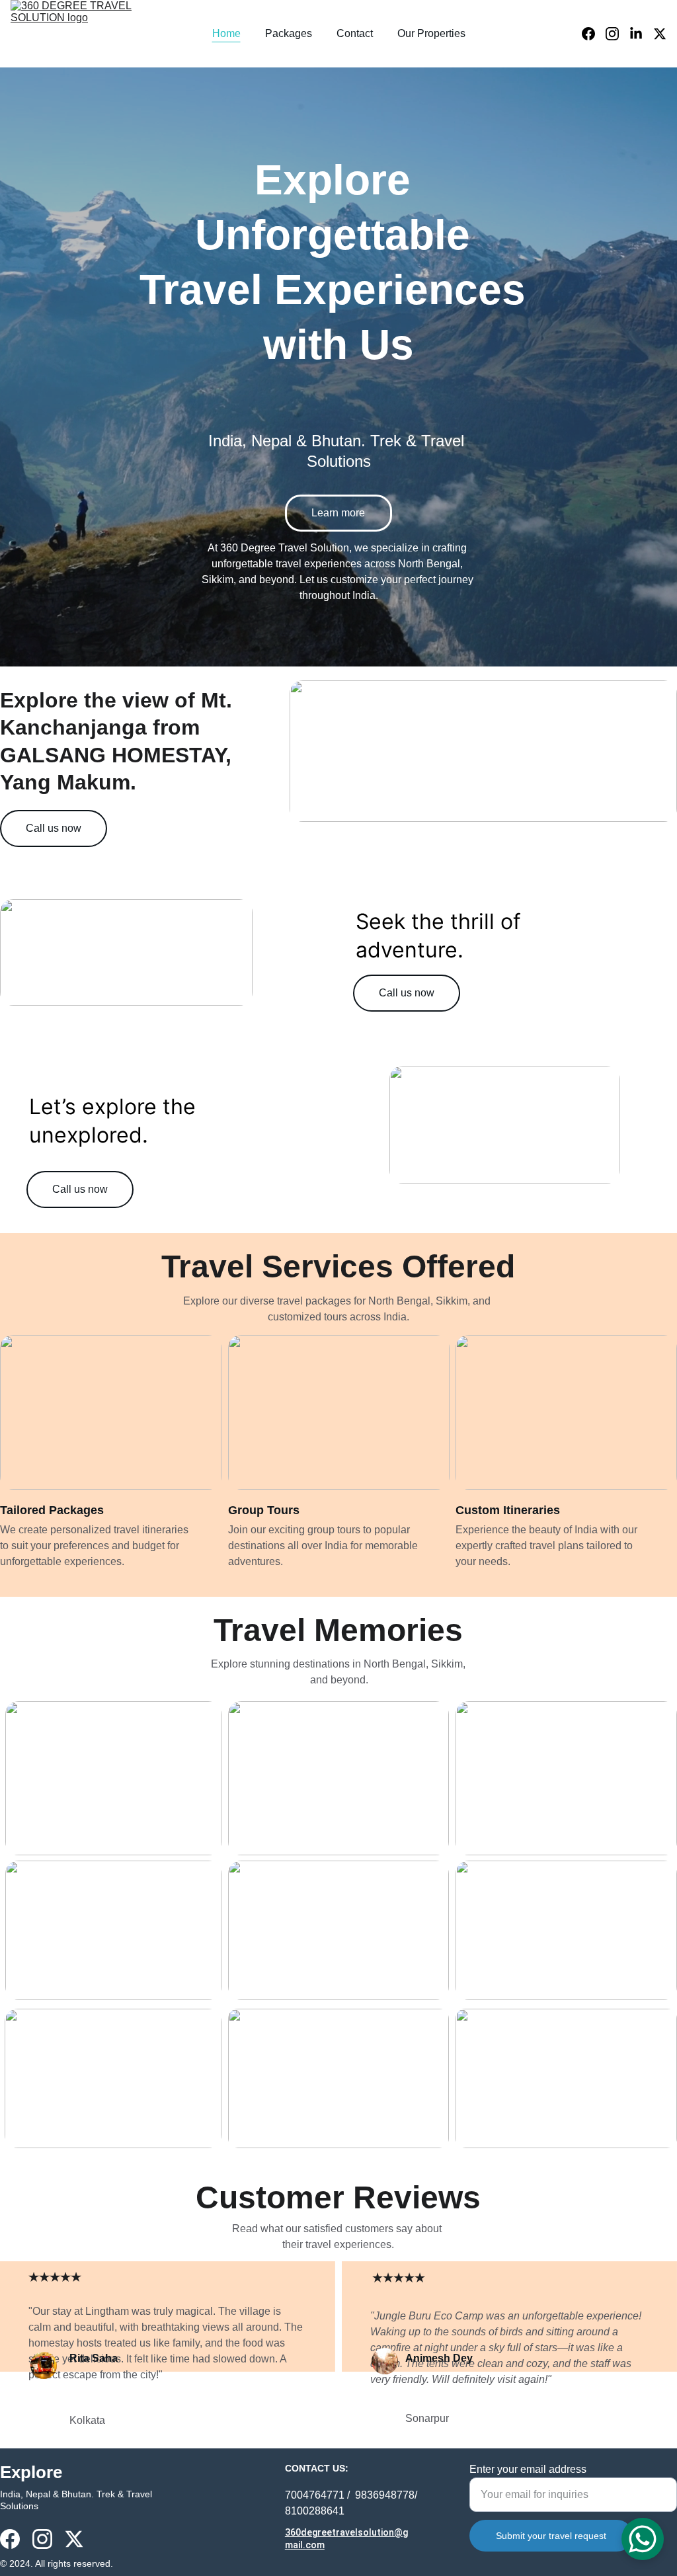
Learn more (338, 513)
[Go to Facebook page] (594, 34)
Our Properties (431, 33)
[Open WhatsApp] (643, 2539)
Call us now (54, 828)
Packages (289, 33)
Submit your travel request (551, 2536)
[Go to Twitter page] (660, 34)
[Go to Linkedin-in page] (641, 34)
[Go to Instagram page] (617, 34)
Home (226, 33)
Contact (355, 33)
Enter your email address (528, 2469)
